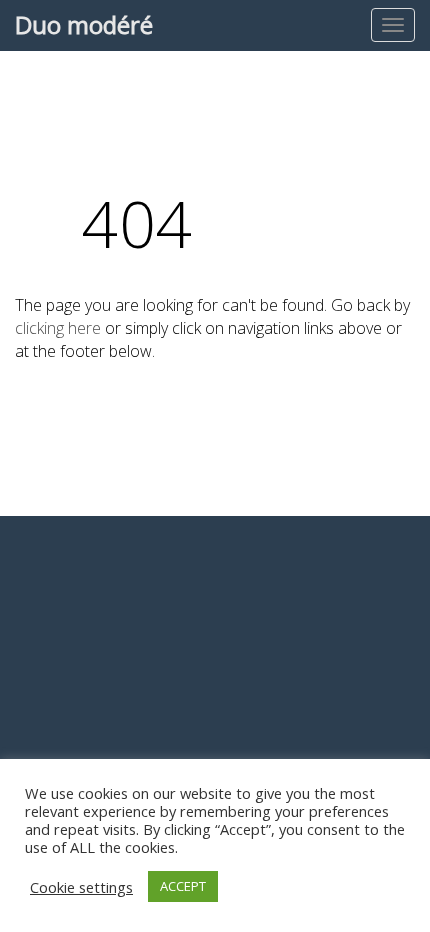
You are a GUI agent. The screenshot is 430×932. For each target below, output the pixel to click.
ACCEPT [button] (183, 886)
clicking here (58, 328)
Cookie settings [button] (81, 887)
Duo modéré (84, 24)
